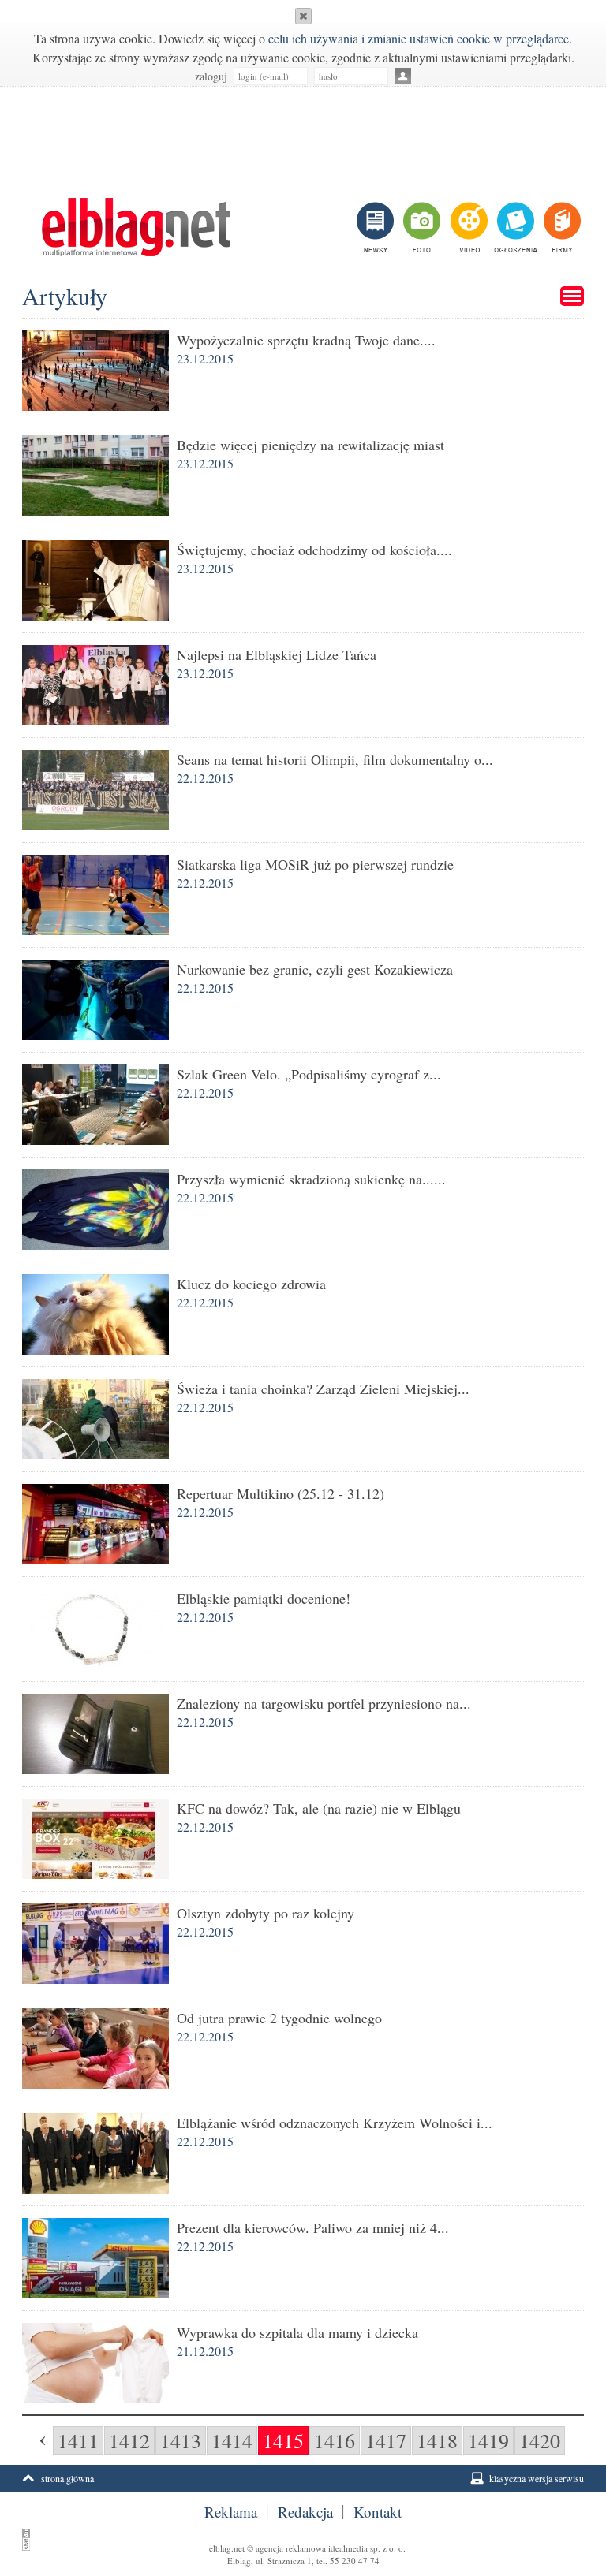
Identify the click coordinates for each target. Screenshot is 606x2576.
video (468, 227)
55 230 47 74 (355, 2561)
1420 (540, 2440)
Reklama (231, 2512)
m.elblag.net (136, 227)
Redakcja (305, 2512)
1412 (129, 2440)
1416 (335, 2440)
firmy (561, 227)
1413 (181, 2440)
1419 (488, 2440)
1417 (386, 2440)
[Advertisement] (303, 134)
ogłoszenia (514, 227)
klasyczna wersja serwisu (537, 2478)
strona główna (67, 2478)
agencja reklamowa (291, 2548)
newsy (377, 227)
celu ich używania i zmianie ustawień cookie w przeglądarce (419, 38)
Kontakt (378, 2512)
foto (421, 227)
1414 (232, 2440)
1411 (78, 2440)
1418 (437, 2440)
